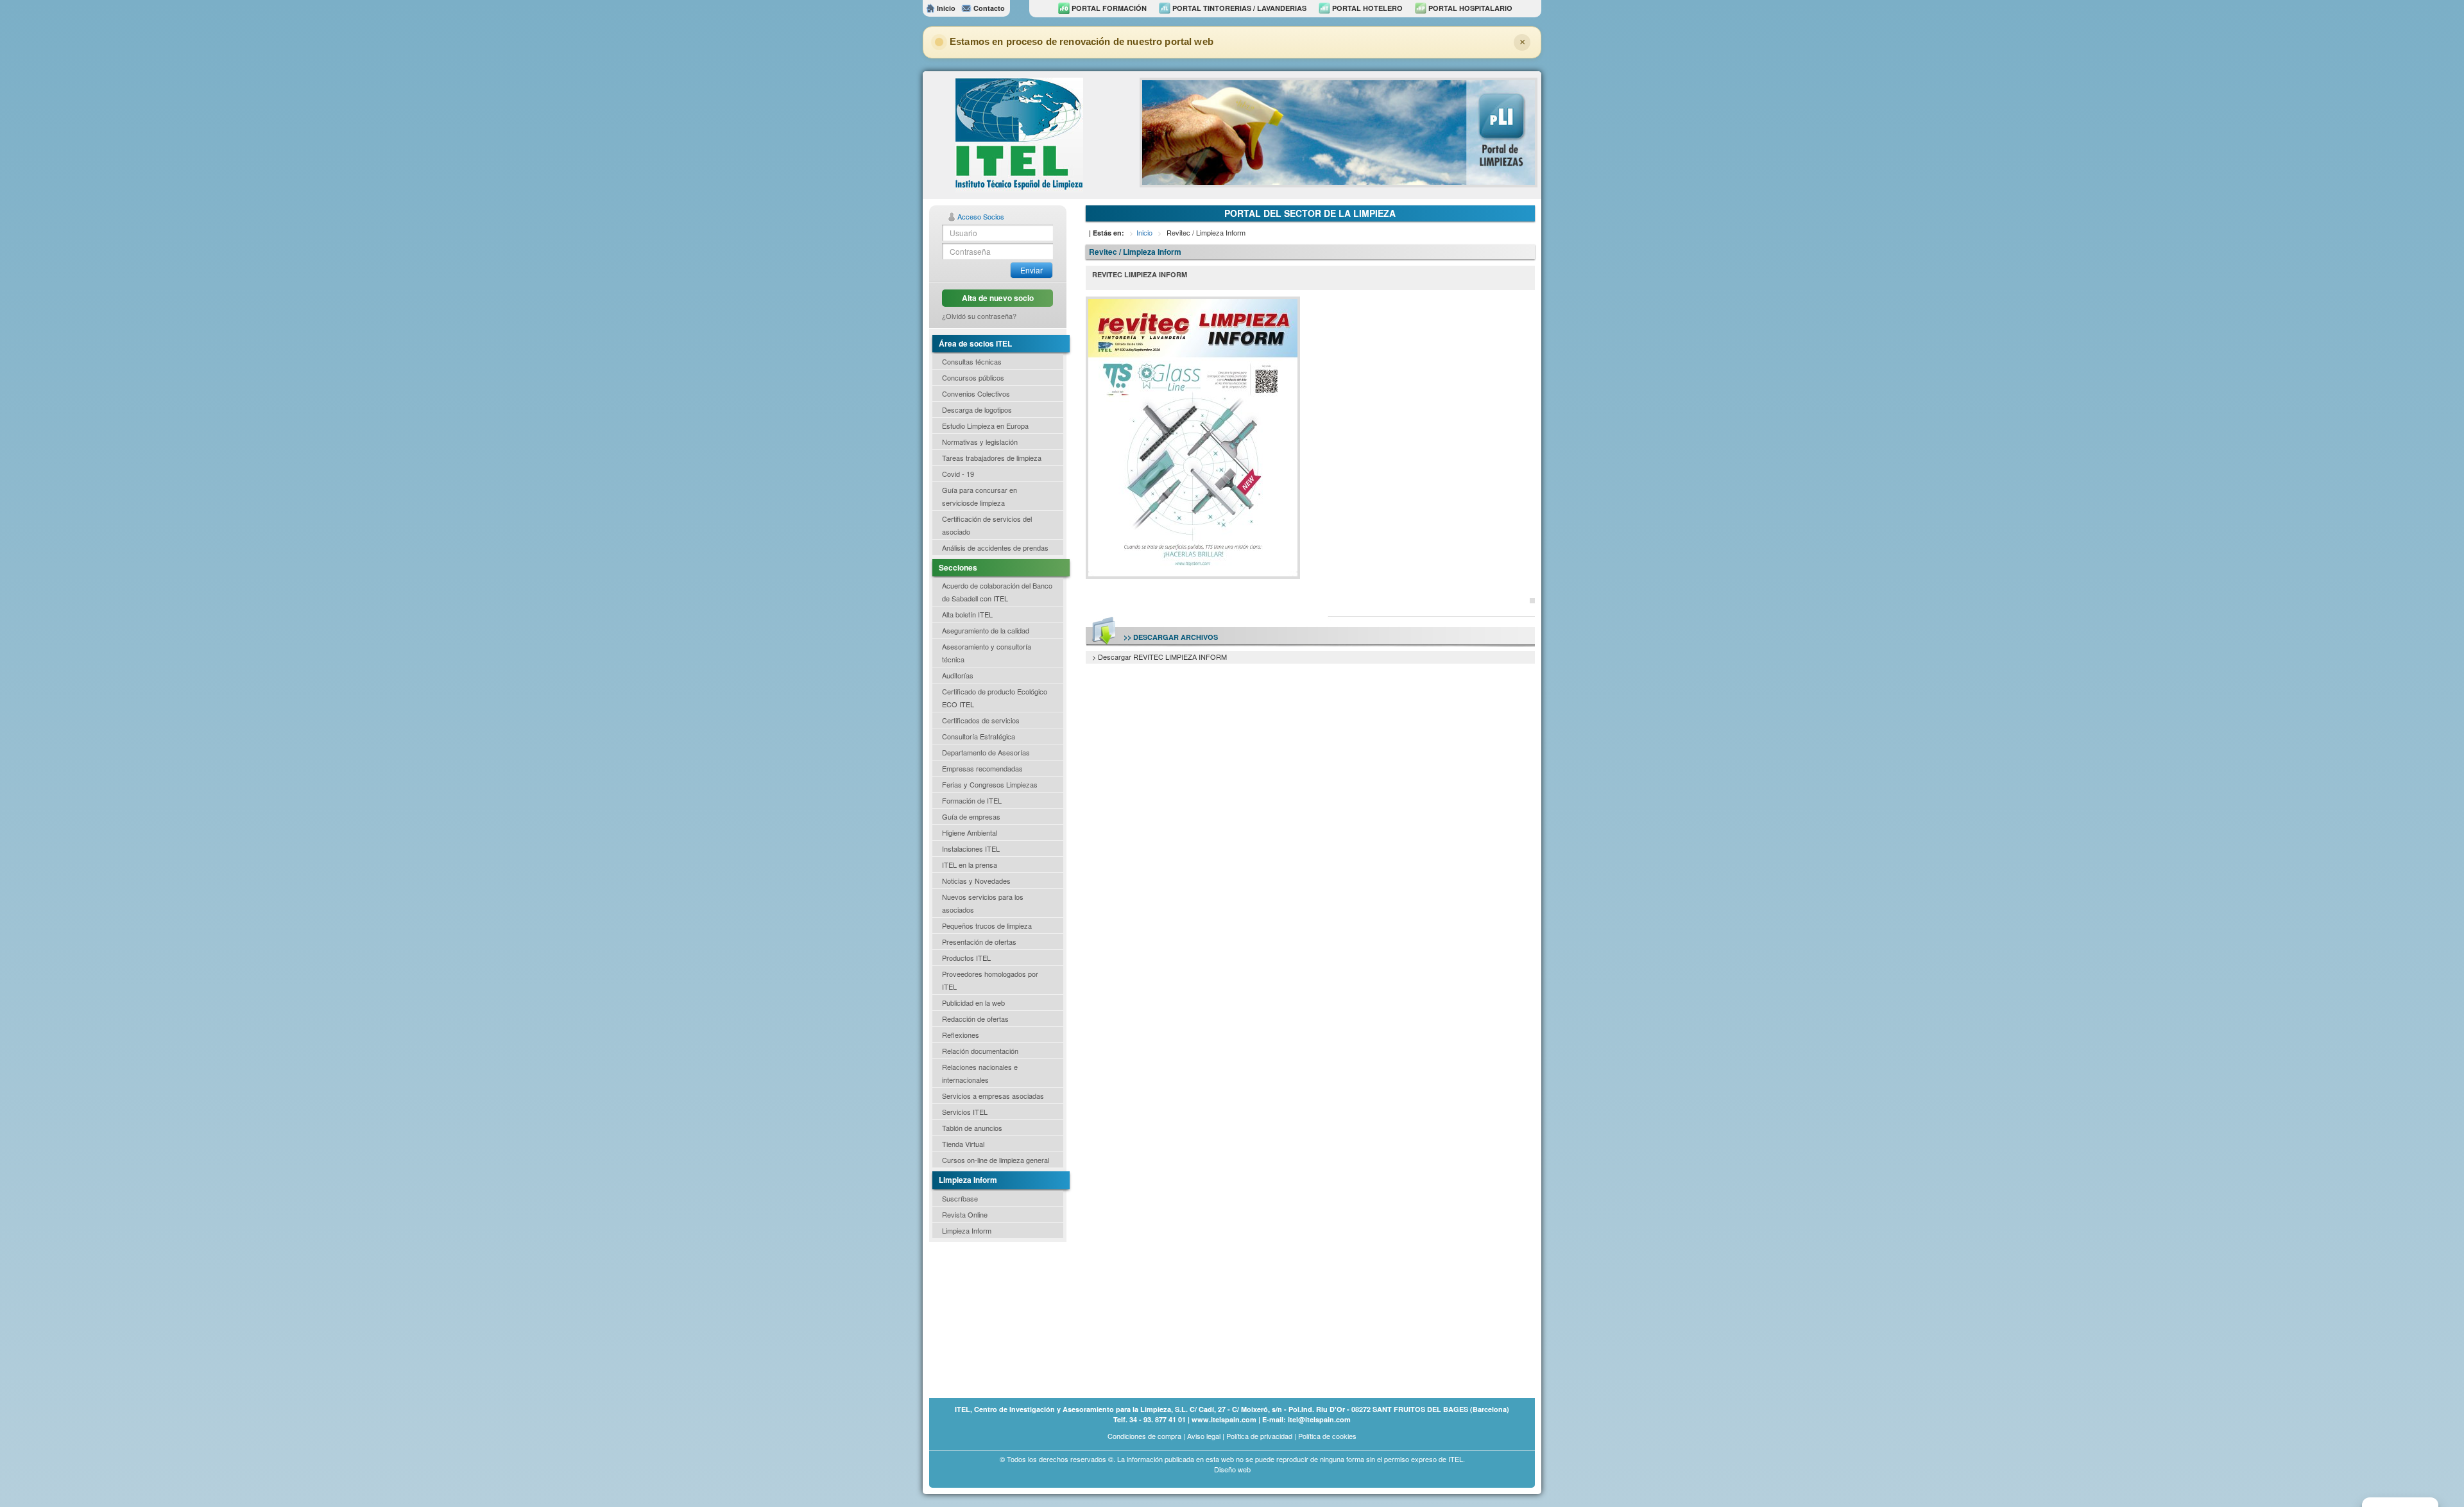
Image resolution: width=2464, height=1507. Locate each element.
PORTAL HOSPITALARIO (1469, 8)
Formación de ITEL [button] (972, 800)
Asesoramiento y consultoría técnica (987, 653)
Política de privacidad (1259, 1436)
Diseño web (1232, 1469)
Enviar (1031, 270)
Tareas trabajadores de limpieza (992, 458)
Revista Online (965, 1214)
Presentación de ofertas (979, 942)
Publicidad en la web (973, 1003)
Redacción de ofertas (975, 1019)
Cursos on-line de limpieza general (996, 1160)
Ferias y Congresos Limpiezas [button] (990, 784)
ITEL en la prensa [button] (970, 865)
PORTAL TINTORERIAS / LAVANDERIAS (1238, 8)
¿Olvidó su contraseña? (979, 316)
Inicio (945, 8)
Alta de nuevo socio (998, 298)
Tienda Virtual (963, 1144)
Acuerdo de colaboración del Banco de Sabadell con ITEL (997, 592)
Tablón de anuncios (972, 1128)
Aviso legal (1204, 1436)
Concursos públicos (973, 377)
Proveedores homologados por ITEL (990, 980)
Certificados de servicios (981, 720)
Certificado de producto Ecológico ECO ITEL (995, 698)
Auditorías (958, 675)
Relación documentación (980, 1051)
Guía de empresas (971, 816)
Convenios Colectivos (976, 393)
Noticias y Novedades (976, 881)
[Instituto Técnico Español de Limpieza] (1019, 133)
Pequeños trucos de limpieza (987, 926)
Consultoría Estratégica (979, 736)
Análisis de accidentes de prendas (995, 547)
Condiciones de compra (1144, 1436)
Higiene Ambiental (970, 832)
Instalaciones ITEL (971, 848)
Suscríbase (960, 1198)
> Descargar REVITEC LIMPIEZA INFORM (1159, 657)
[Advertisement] (993, 1319)
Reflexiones (961, 1035)
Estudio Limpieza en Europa (985, 426)
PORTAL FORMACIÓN (1108, 8)
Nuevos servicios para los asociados (983, 903)
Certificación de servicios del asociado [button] (987, 525)
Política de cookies (1327, 1436)
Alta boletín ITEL (967, 614)
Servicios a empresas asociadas (993, 1096)
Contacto (988, 8)
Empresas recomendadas (982, 768)
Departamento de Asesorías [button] (986, 752)
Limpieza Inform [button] (967, 1230)
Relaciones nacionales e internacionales (980, 1073)
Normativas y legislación (980, 442)
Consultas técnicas (972, 361)
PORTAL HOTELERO (1366, 8)
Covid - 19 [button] (958, 474)
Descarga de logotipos (977, 409)
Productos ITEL (966, 958)
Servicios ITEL (965, 1112)
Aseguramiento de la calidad (986, 630)
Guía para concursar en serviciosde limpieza (980, 496)
